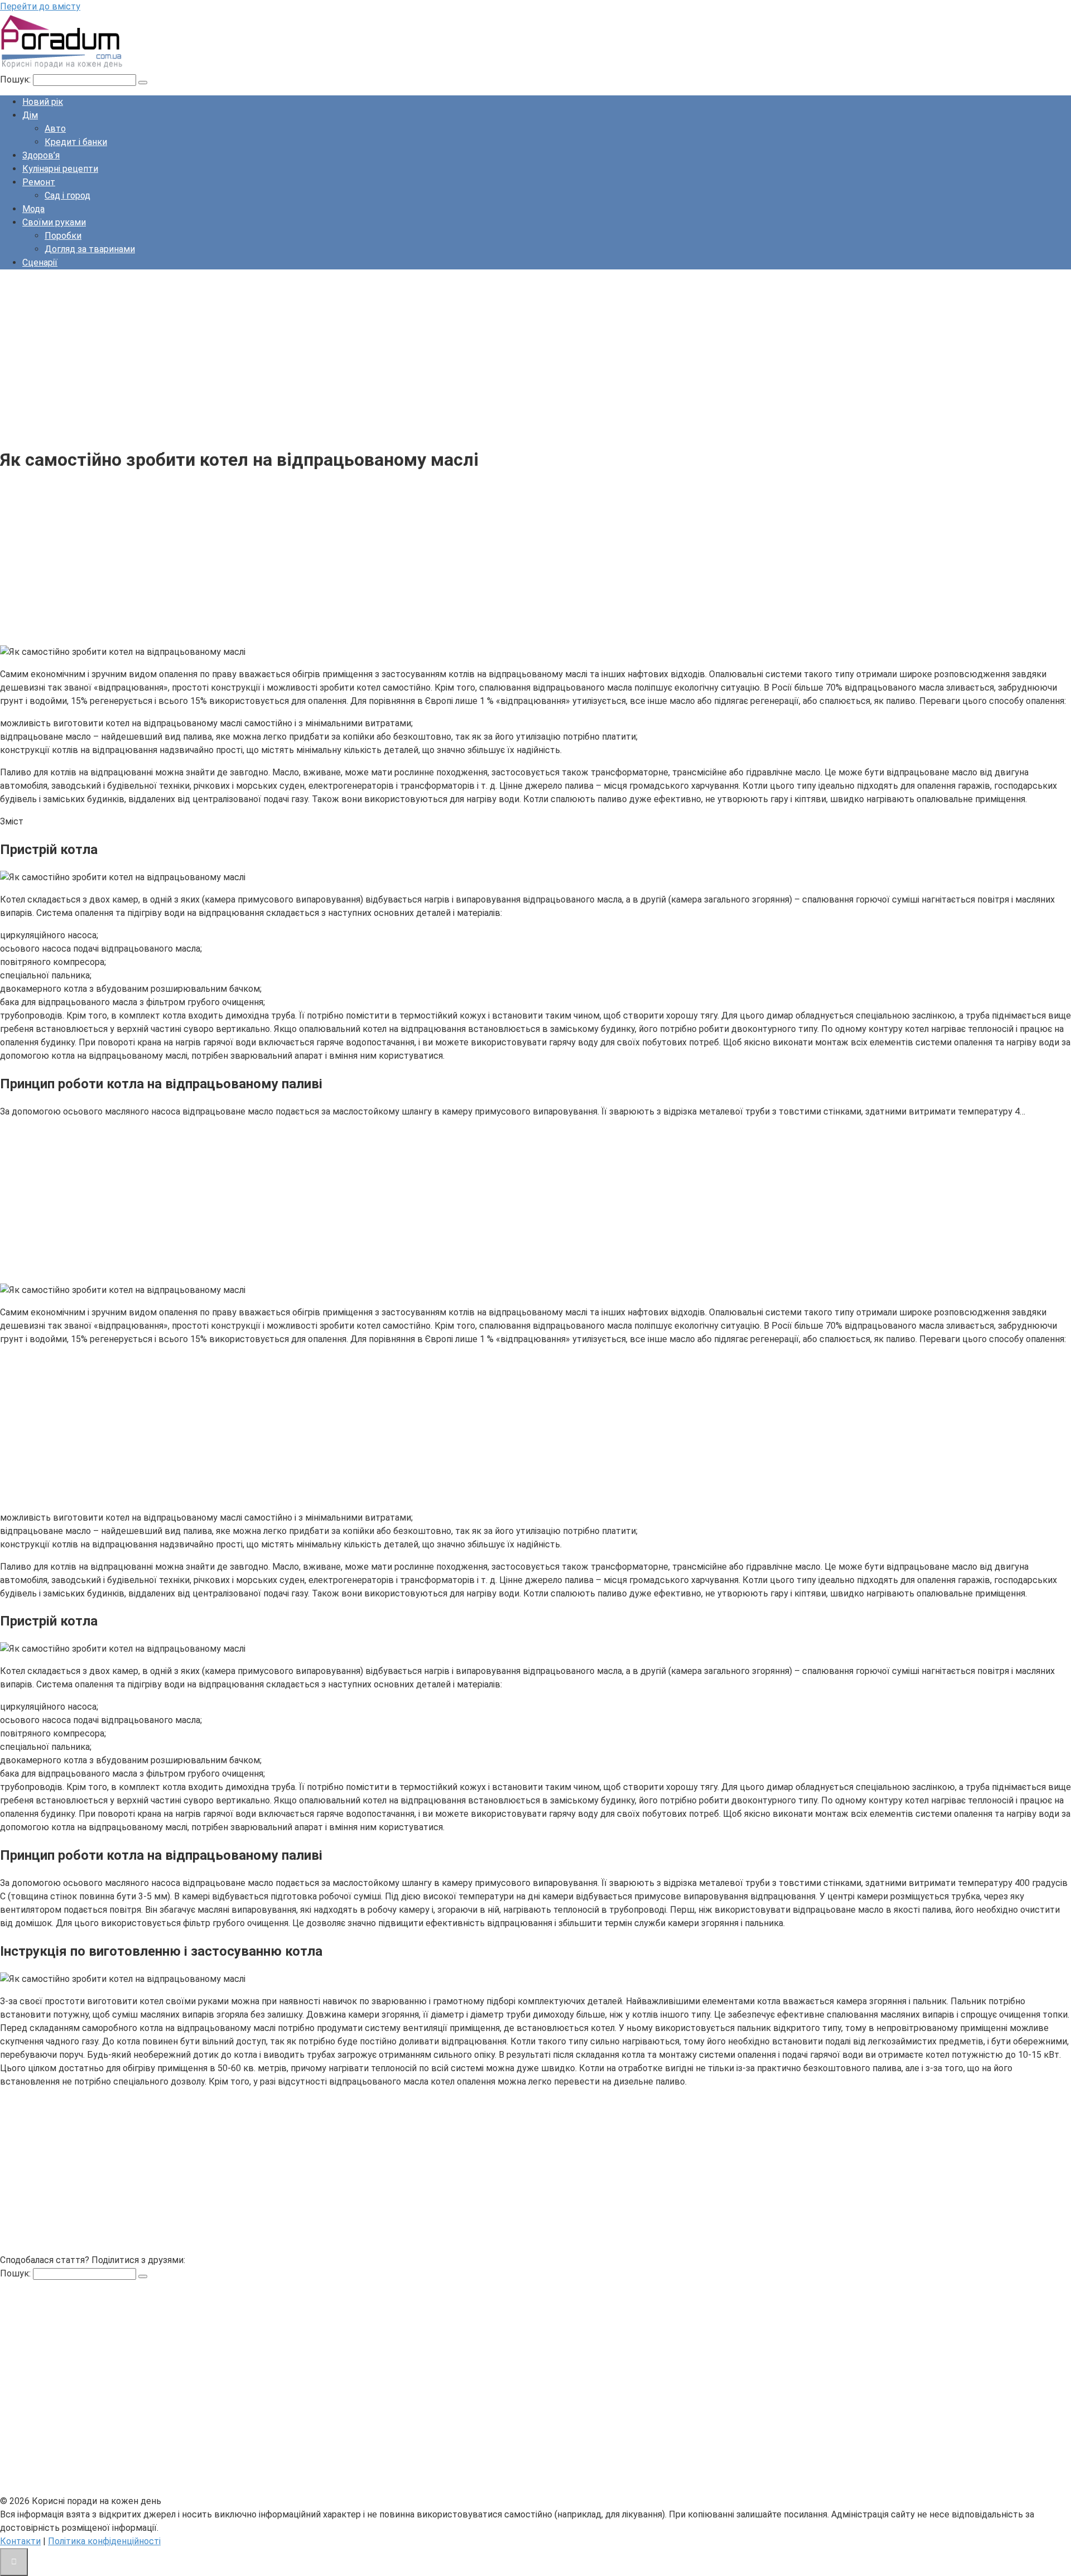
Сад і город (67, 196)
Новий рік (43, 102)
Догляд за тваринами (90, 249)
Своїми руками (54, 222)
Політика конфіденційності (104, 2541)
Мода (33, 209)
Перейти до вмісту (40, 6)
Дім (30, 115)
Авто (55, 129)
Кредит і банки (76, 142)
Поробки (63, 236)
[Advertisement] (335, 356)
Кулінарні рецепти (60, 169)
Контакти (20, 2541)
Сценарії (40, 262)
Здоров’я (41, 155)
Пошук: (16, 79)
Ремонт (39, 182)
